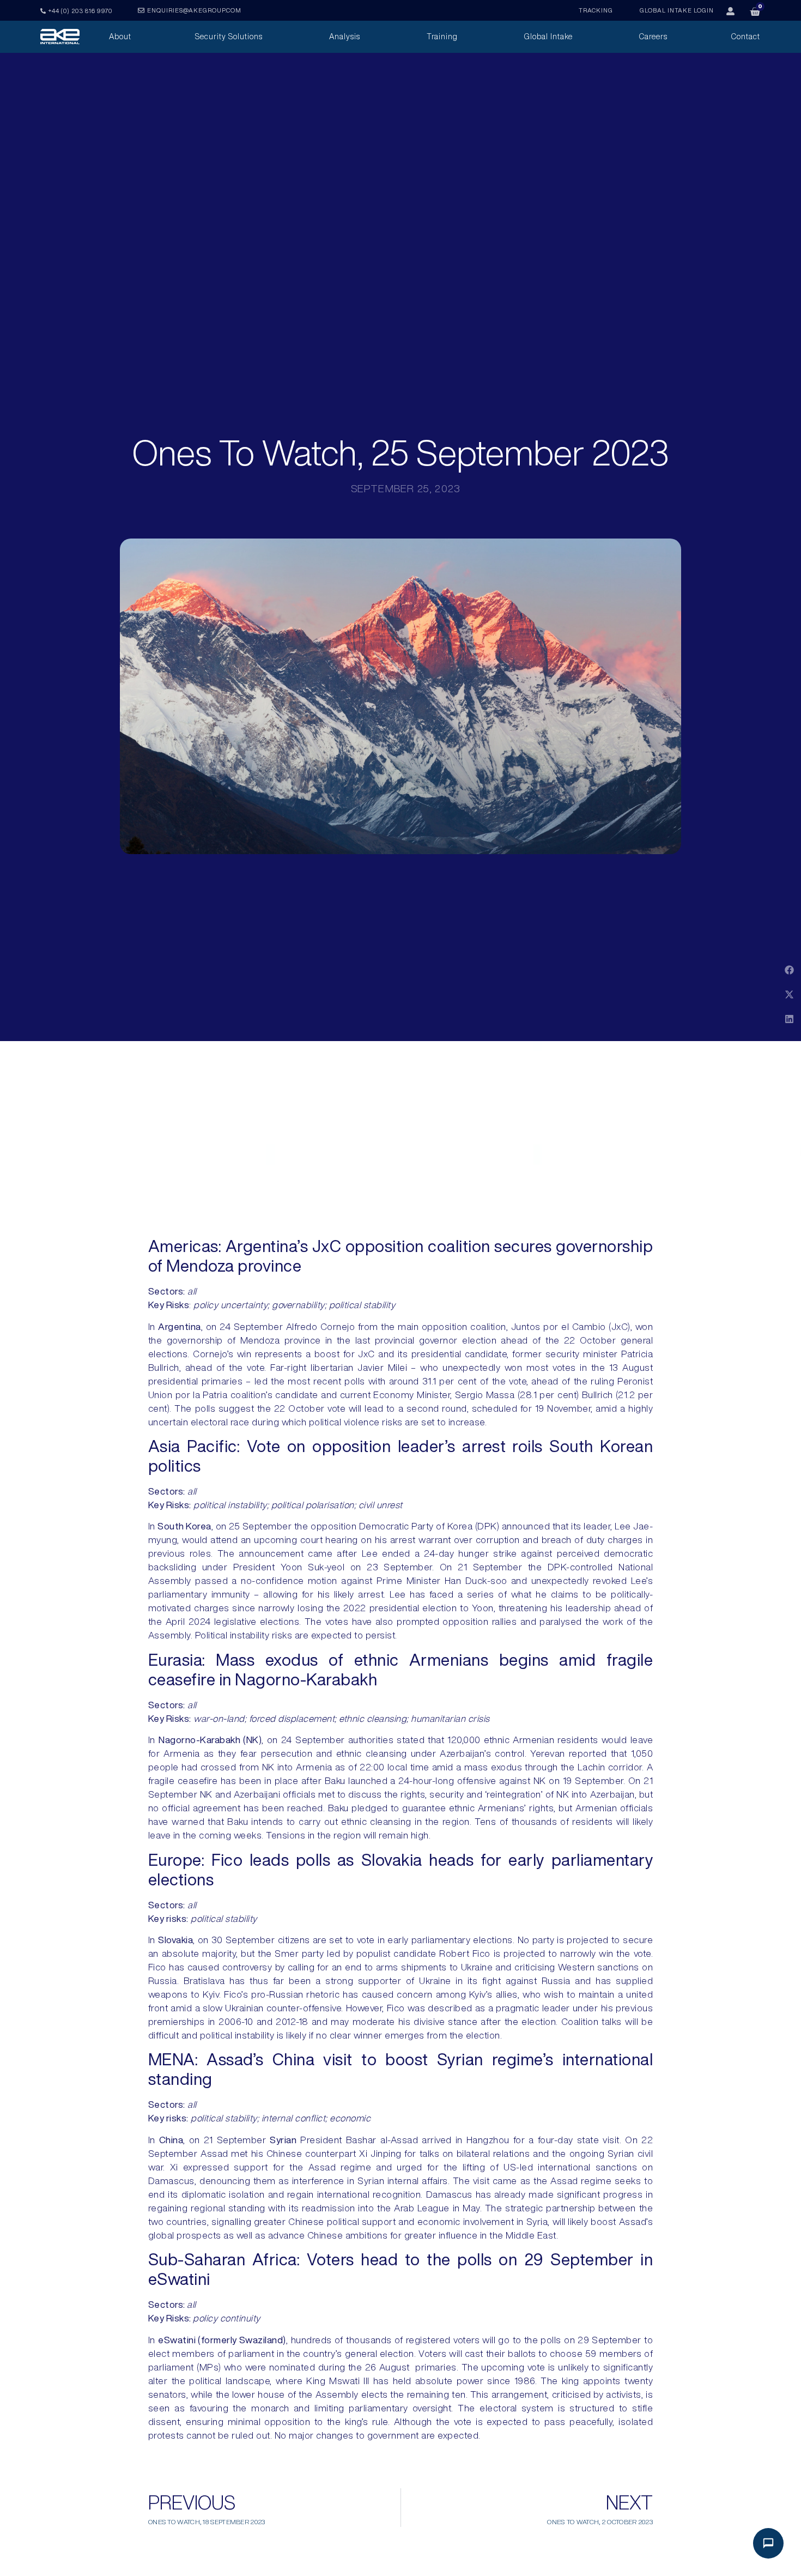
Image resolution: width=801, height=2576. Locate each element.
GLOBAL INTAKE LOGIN (677, 10)
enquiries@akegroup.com (194, 10)
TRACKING (596, 10)
